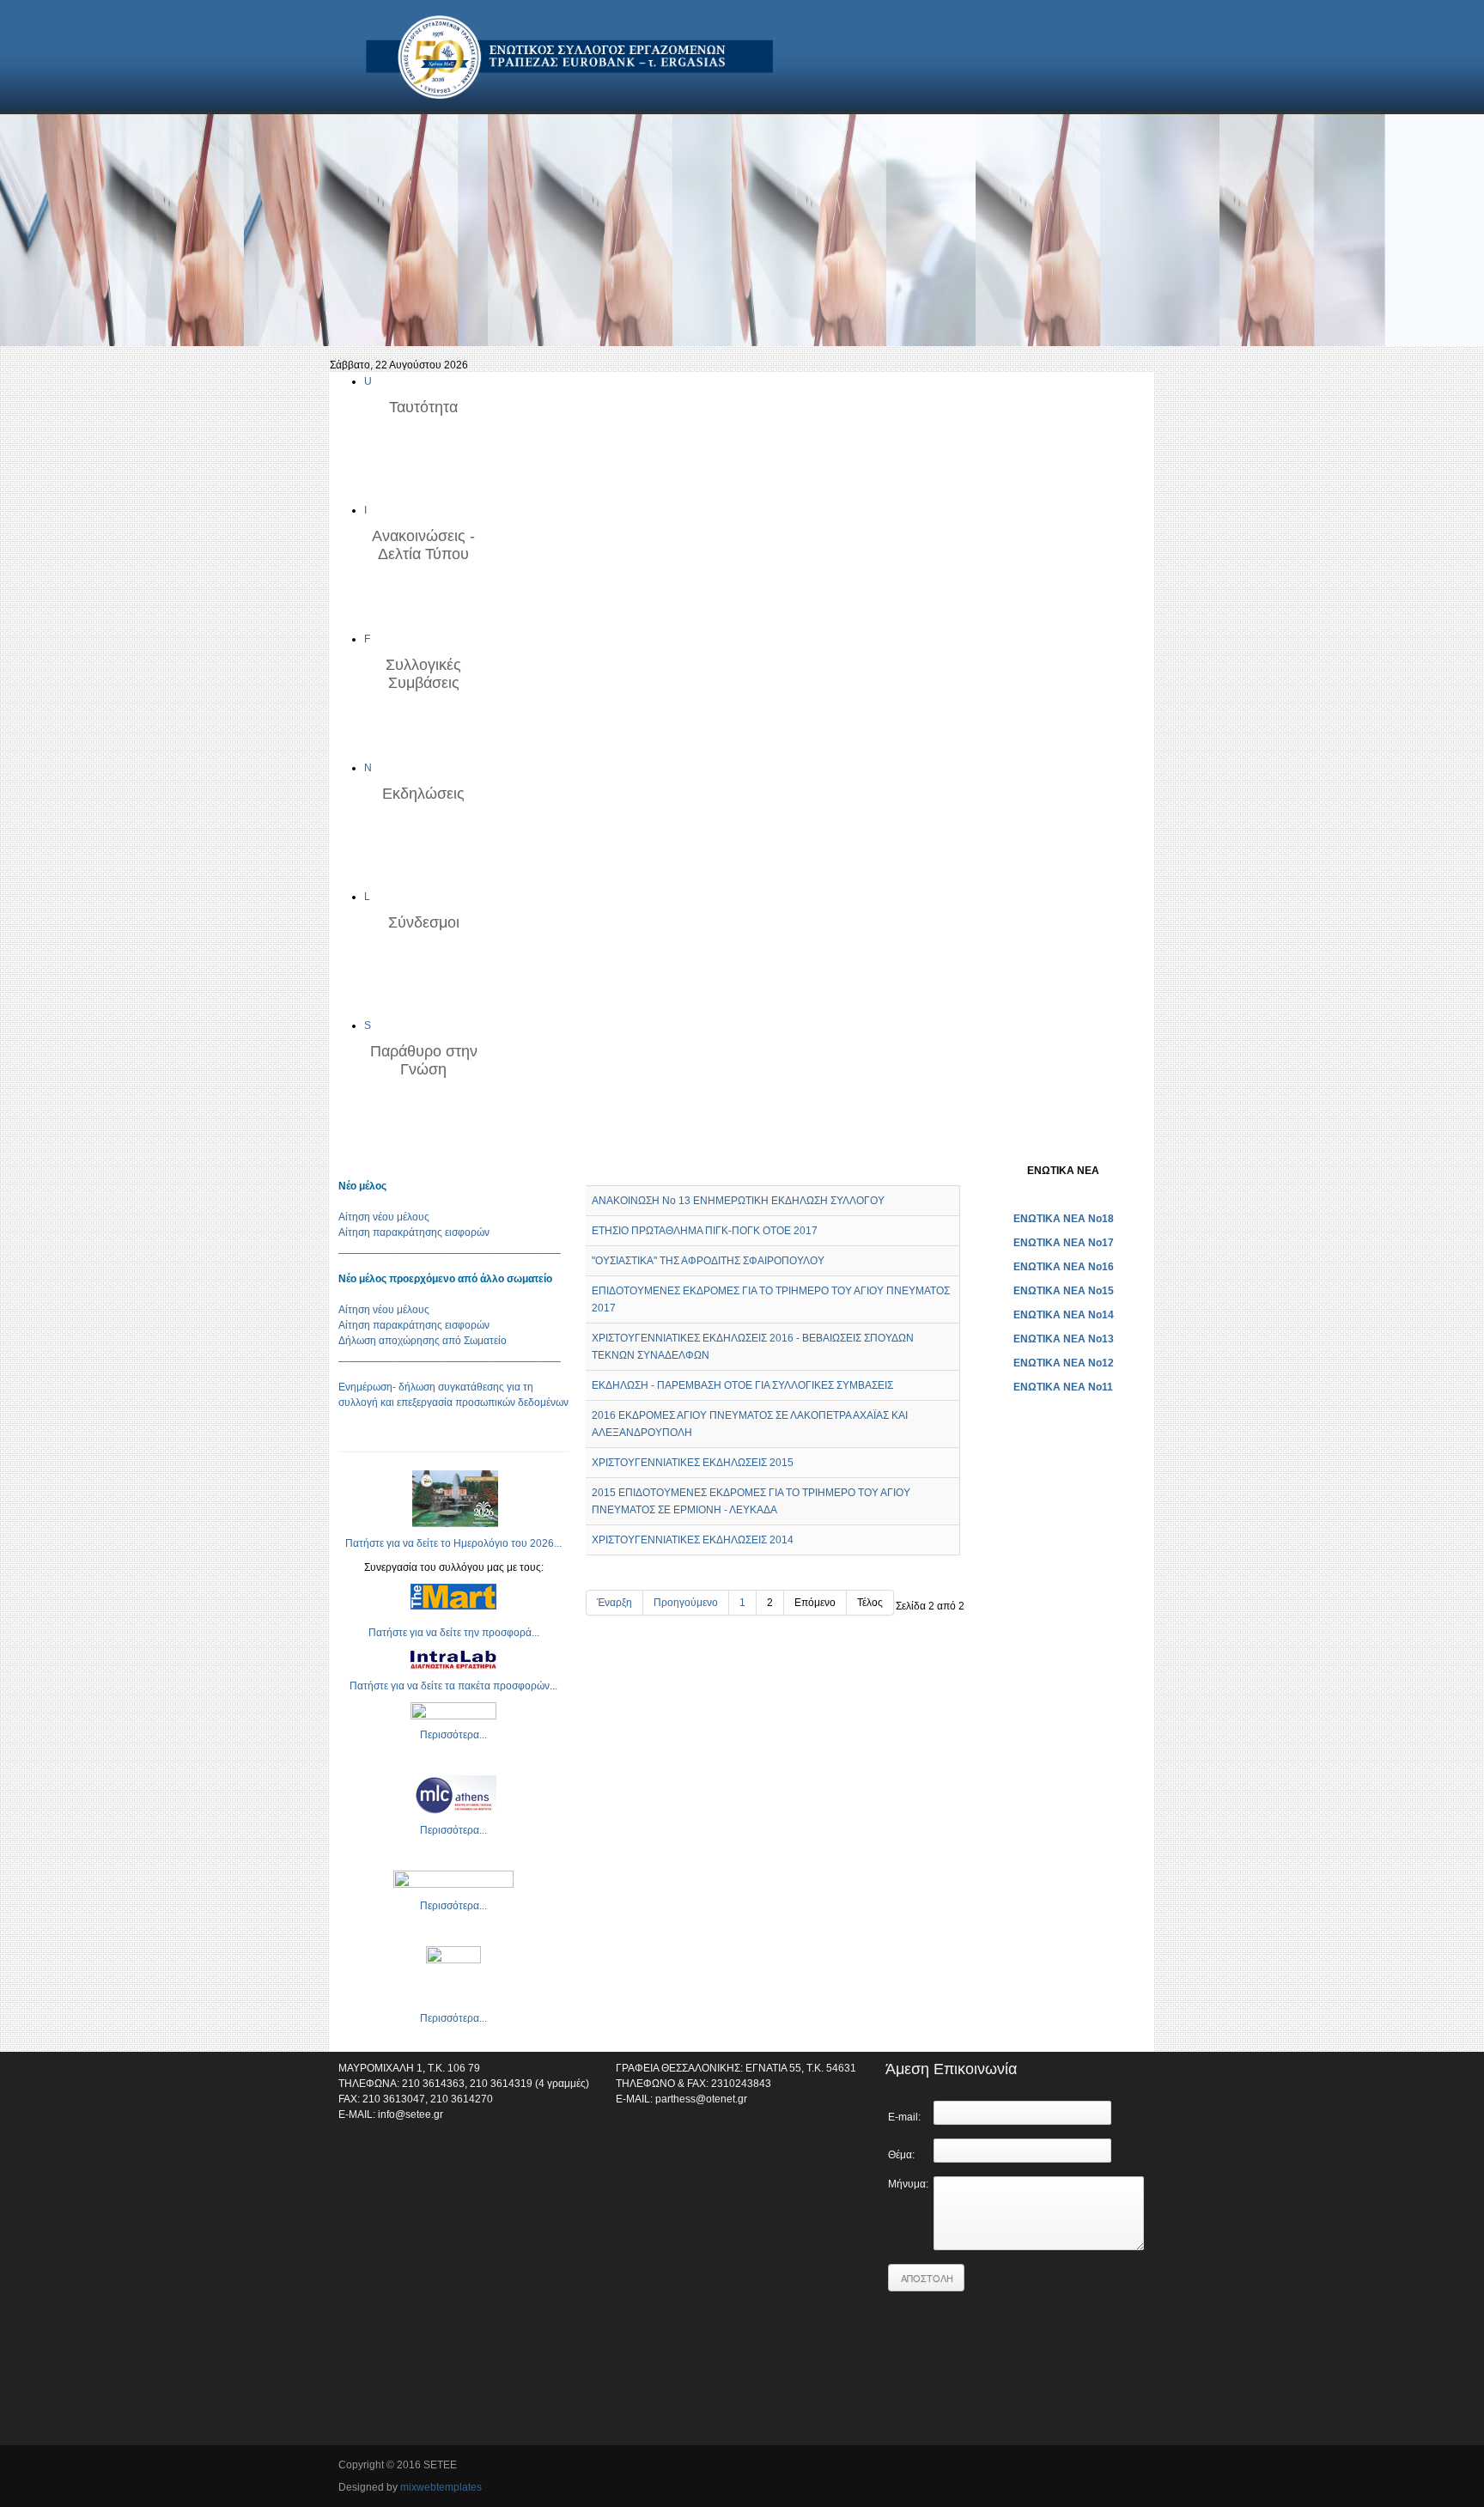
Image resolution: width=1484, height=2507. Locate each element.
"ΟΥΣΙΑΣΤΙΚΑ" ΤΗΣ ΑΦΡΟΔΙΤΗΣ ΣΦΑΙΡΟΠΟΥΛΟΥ (708, 1261)
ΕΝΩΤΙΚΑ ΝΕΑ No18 (1064, 1219)
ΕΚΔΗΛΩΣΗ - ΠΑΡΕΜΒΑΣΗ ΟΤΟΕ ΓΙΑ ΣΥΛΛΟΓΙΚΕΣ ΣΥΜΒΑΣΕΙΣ (742, 1385)
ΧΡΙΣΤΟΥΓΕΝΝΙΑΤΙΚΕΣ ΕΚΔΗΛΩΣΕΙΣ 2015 (693, 1463)
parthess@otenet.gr (701, 2099)
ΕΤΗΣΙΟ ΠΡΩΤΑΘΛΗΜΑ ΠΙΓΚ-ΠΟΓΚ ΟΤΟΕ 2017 (705, 1231)
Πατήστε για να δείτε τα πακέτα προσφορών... (453, 1686)
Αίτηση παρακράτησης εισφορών (414, 1232)
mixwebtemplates (441, 2487)
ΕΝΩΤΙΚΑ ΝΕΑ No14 (1064, 1315)
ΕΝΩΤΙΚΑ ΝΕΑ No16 (1064, 1267)
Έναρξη (614, 1603)
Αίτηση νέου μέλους (384, 1217)
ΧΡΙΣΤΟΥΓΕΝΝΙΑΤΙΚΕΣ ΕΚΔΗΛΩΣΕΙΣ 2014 (693, 1540)
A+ (927, 1170)
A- (958, 1170)
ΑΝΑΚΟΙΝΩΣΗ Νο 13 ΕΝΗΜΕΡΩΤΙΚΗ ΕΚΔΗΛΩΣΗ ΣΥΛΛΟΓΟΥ (738, 1201)
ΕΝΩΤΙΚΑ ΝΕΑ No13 (1064, 1339)
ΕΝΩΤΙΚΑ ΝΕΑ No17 (1064, 1243)
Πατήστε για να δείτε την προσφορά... (454, 1633)
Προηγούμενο (686, 1603)
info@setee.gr (411, 2115)
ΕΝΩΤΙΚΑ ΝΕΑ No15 (1064, 1291)
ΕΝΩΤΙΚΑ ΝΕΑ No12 (1064, 1363)
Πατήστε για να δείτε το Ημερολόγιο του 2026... (453, 1543)
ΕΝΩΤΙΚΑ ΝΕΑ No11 (1063, 1387)
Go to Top (1133, 2467)
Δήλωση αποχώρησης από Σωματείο (423, 1341)
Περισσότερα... (453, 1735)
